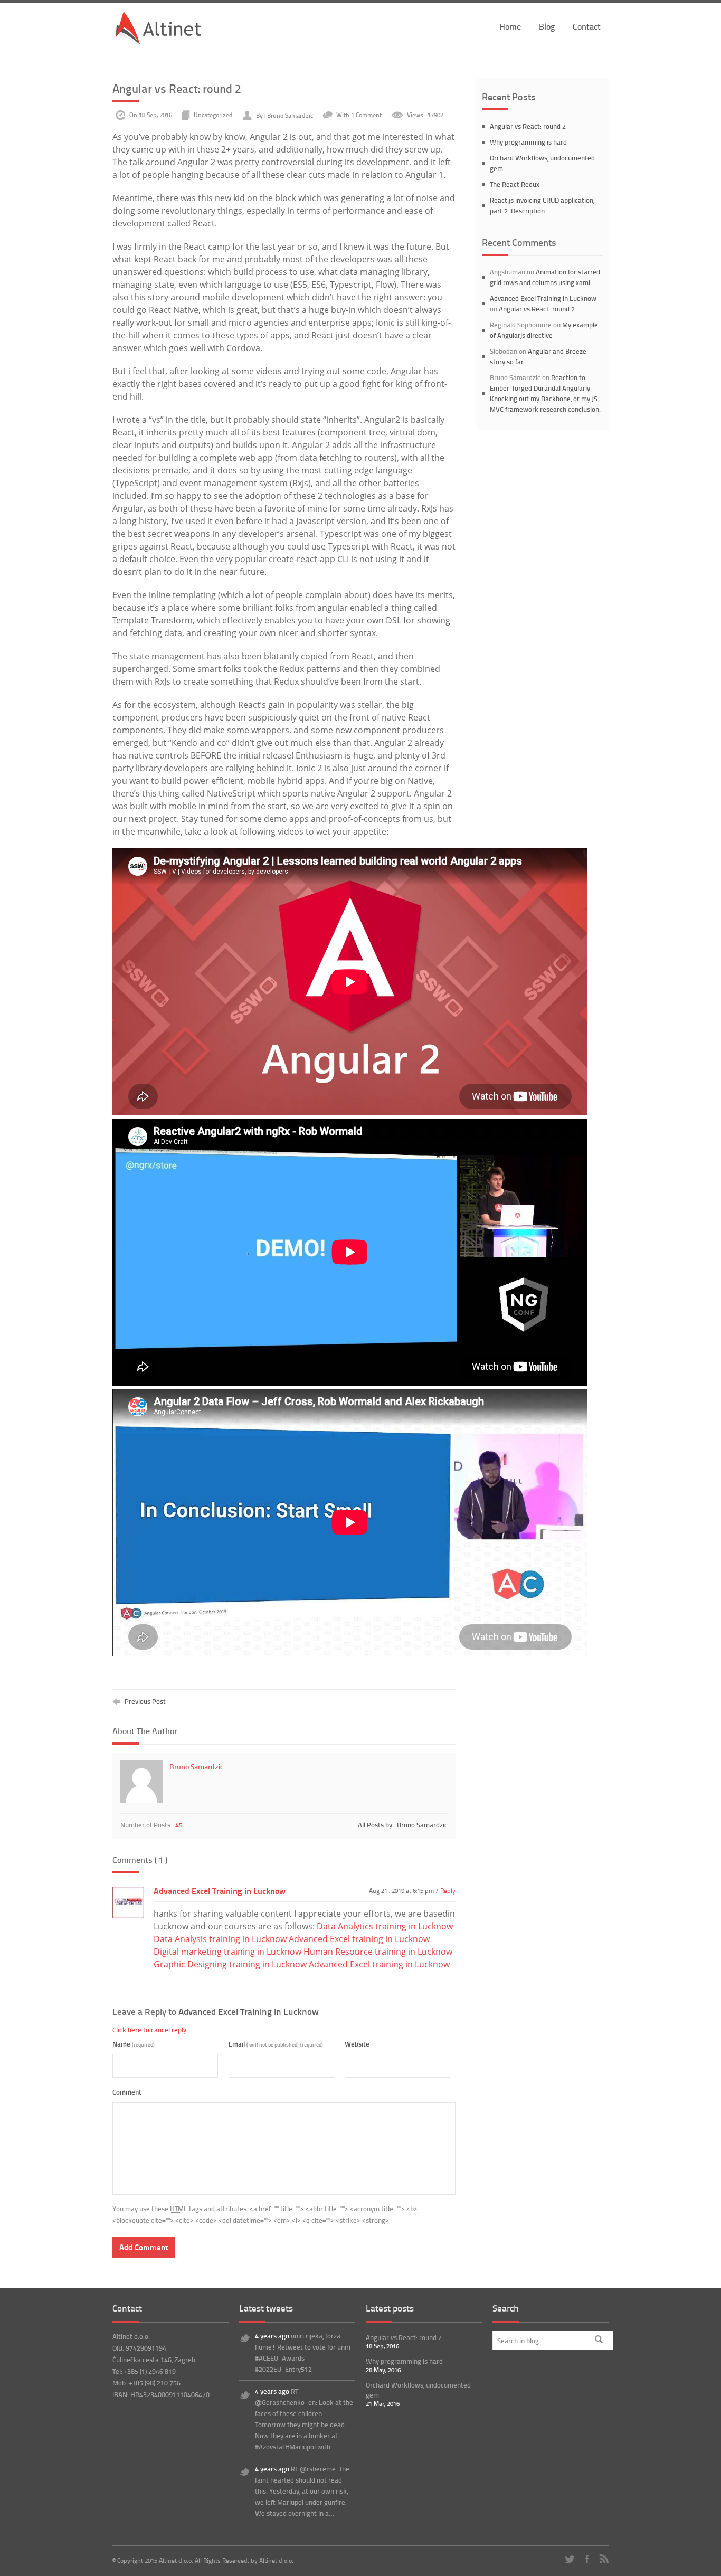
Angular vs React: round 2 (528, 126)
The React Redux (515, 184)
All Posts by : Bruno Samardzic (403, 1825)
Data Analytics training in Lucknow (385, 1926)
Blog (547, 26)
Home (510, 26)
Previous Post (144, 1701)
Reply (448, 1891)
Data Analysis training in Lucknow (220, 1939)
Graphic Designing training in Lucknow (230, 1964)
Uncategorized (213, 115)
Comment (127, 2092)
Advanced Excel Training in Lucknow (220, 1891)
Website (357, 2044)
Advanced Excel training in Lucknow (359, 1939)
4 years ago (273, 2336)
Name (134, 2044)
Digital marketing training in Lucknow (227, 1952)
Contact (587, 26)
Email (276, 2044)
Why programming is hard (528, 142)
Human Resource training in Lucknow (378, 1952)
